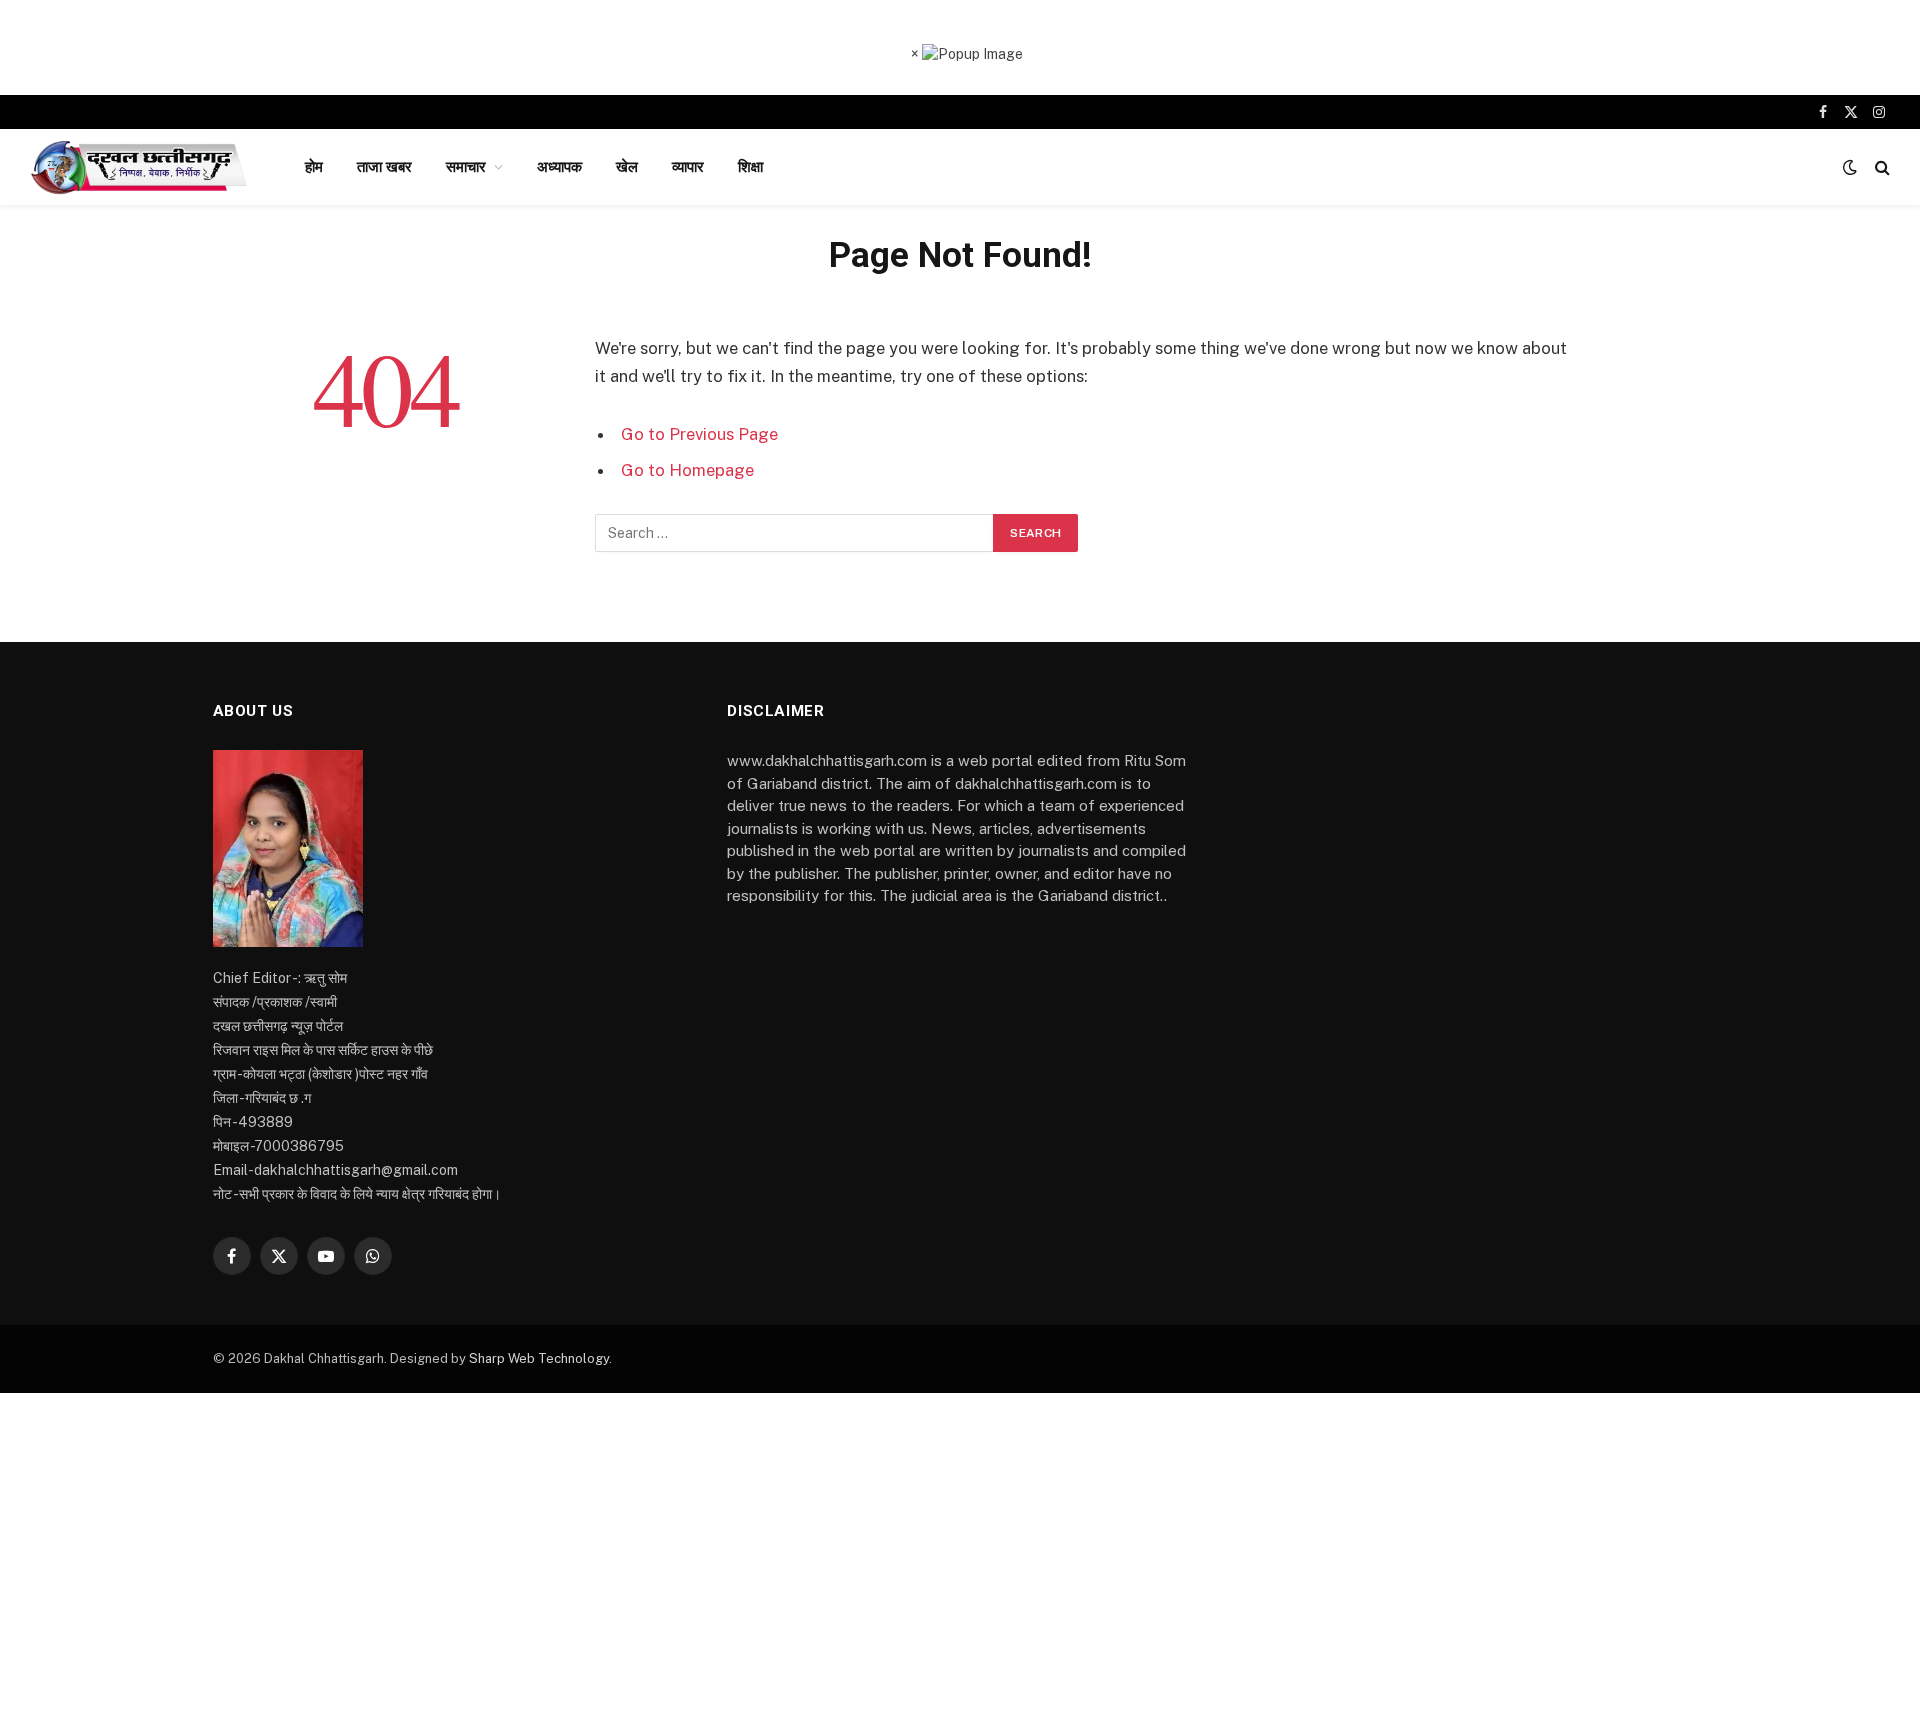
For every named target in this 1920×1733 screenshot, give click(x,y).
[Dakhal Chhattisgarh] (141, 167)
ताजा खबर (384, 166)
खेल (627, 166)
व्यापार (688, 166)
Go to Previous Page (699, 434)
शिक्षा (750, 166)
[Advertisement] (960, 1563)
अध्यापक (559, 166)
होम (314, 166)
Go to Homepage (687, 470)
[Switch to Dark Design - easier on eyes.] (1850, 167)
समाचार (466, 166)
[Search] (1880, 167)
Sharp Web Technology (539, 1358)
